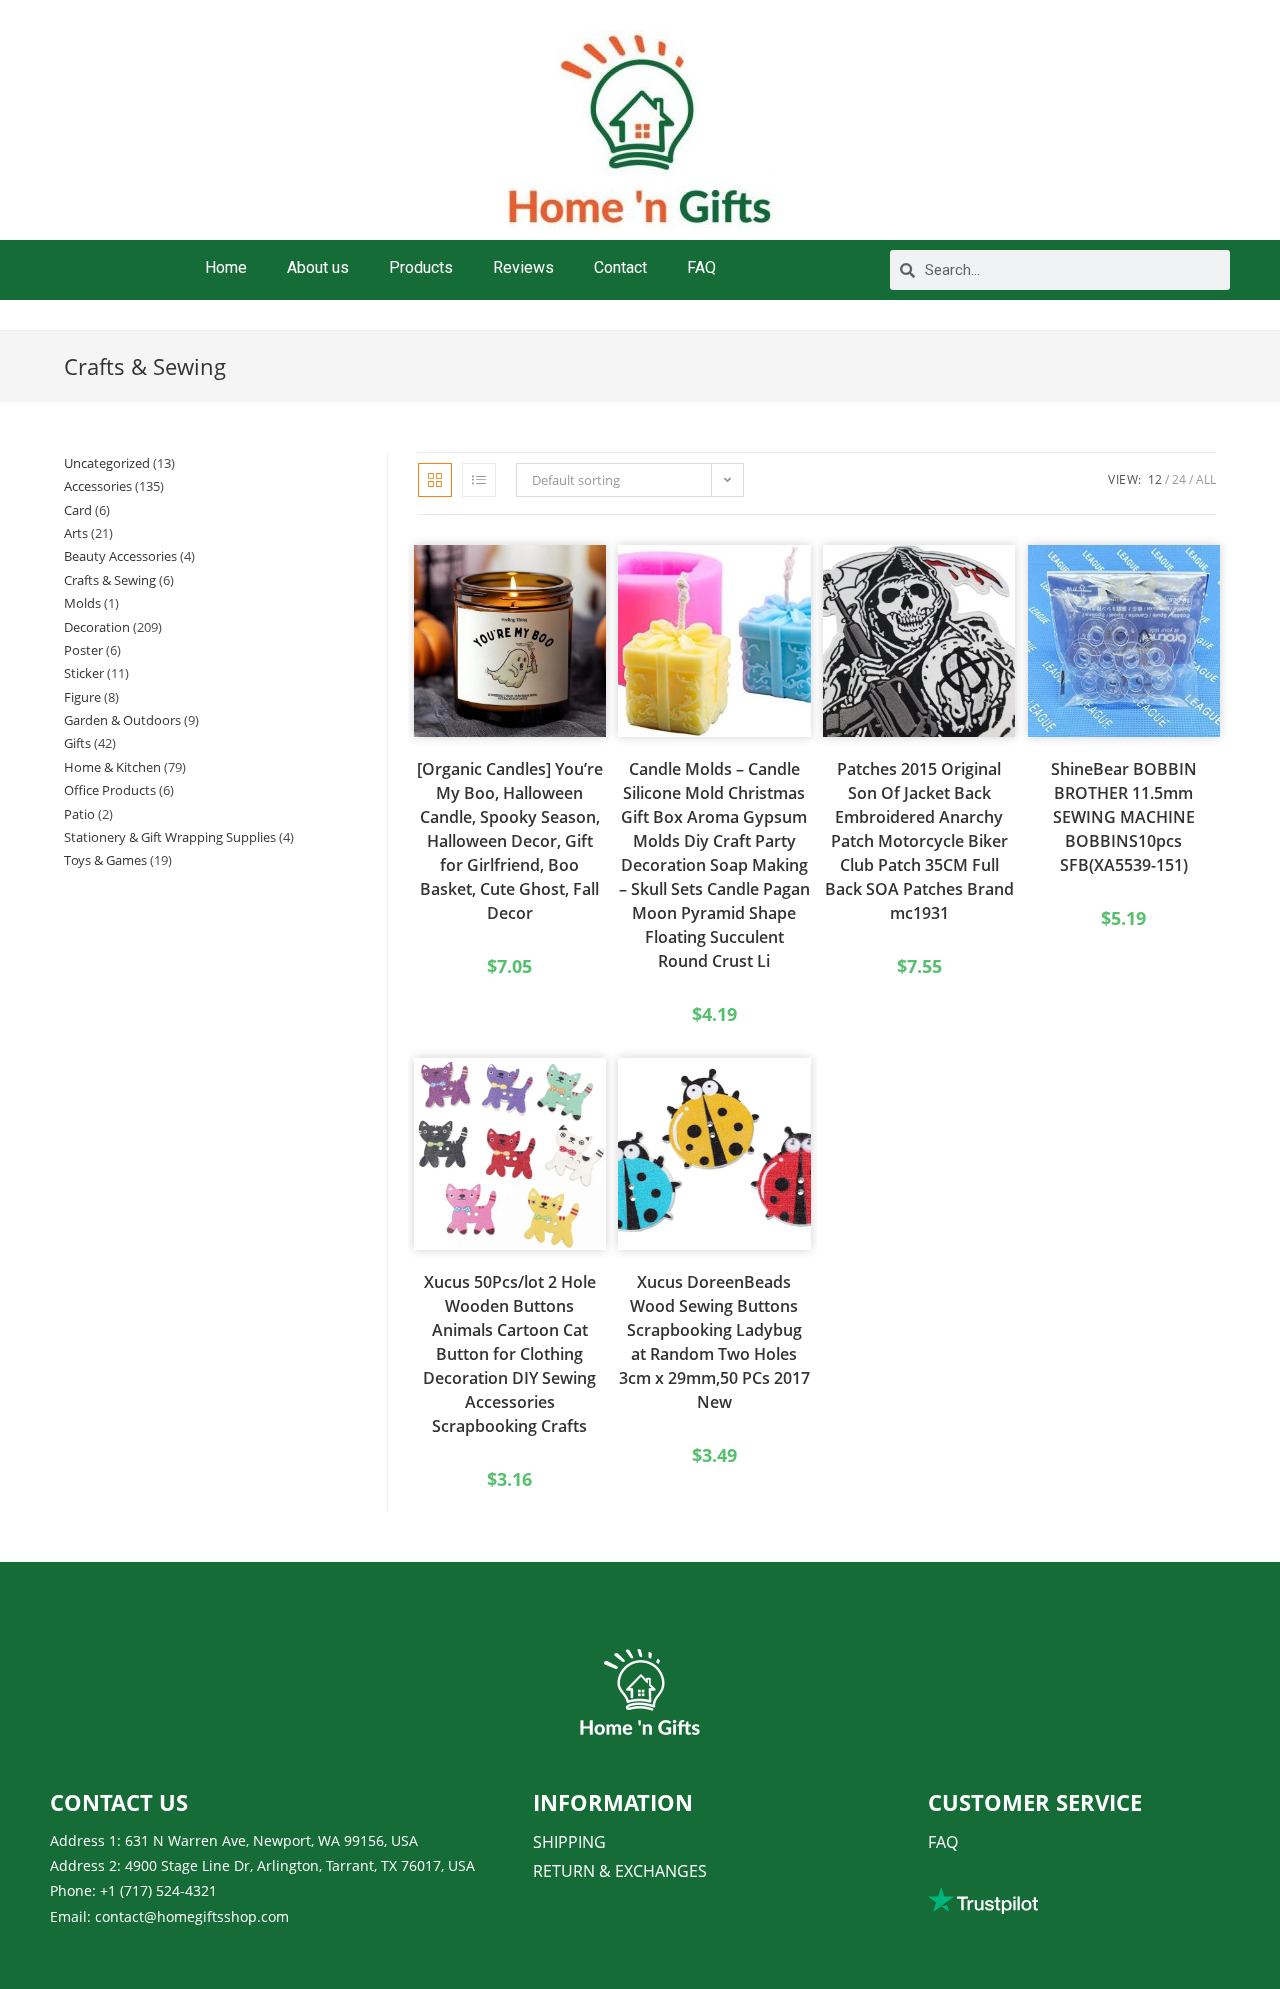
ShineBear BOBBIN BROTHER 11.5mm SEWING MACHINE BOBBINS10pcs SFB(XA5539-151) (1124, 817)
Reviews (523, 267)
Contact (620, 267)
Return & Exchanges (620, 1871)
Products (421, 267)
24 (1179, 479)
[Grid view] (435, 480)
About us (318, 267)
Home (226, 267)
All (1206, 479)
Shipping (569, 1842)
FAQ (701, 267)
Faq (943, 1842)
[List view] (479, 480)
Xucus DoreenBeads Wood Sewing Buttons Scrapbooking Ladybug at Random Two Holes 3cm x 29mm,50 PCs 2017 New (714, 1342)
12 (1155, 479)
